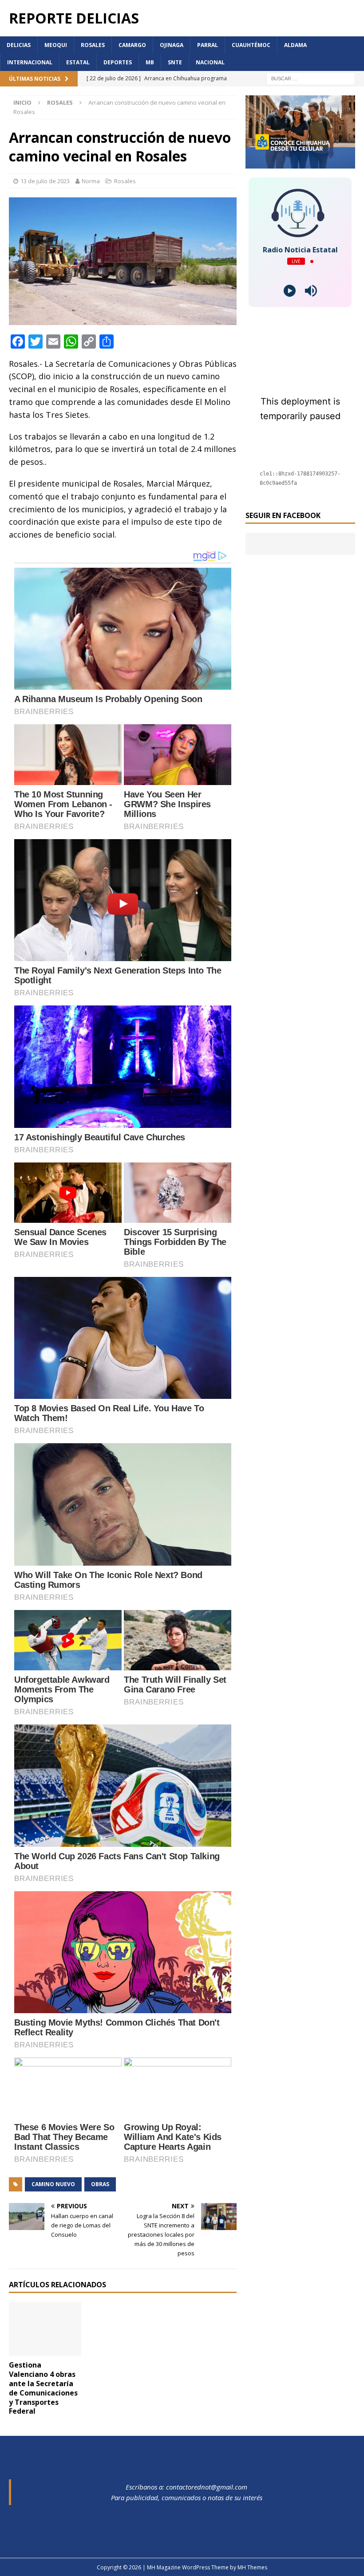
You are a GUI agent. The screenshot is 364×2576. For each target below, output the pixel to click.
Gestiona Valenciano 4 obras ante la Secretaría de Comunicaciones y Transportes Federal (43, 2388)
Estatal (78, 62)
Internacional (30, 62)
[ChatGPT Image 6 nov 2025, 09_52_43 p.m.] (300, 163)
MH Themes (252, 2567)
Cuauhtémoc (251, 45)
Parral (208, 45)
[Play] (290, 291)
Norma (91, 181)
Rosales (93, 45)
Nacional (210, 62)
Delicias (19, 45)
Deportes (118, 62)
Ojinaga (172, 45)
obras (100, 2184)
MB (150, 62)
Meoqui (56, 45)
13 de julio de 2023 (45, 181)
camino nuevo (53, 2184)
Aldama (295, 45)
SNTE (175, 62)
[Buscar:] (311, 78)
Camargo (132, 45)
